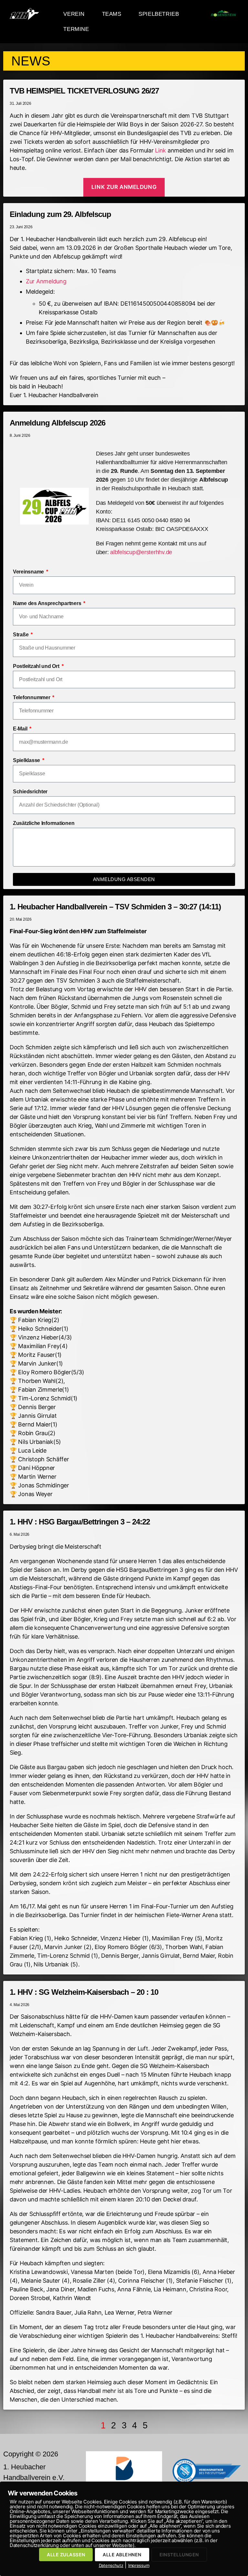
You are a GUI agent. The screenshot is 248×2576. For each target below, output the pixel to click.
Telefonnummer (32, 697)
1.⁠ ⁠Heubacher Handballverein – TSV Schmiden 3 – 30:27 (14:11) (115, 907)
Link (160, 150)
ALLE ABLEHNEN (122, 2555)
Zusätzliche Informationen (44, 823)
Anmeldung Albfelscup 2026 (57, 423)
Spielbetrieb (159, 14)
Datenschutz (111, 2565)
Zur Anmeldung (46, 281)
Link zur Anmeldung (124, 187)
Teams (112, 14)
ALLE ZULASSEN (66, 2555)
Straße (21, 635)
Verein (74, 14)
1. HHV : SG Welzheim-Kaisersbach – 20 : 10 (84, 1992)
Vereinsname (29, 572)
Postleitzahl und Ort (37, 666)
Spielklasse (27, 760)
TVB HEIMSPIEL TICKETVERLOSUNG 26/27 (84, 91)
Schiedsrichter (30, 792)
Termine (76, 29)
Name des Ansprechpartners (48, 603)
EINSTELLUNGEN (179, 2555)
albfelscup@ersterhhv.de (141, 552)
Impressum (139, 2565)
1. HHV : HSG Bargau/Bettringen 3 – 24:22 (80, 1522)
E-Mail (21, 729)
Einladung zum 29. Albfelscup (60, 214)
